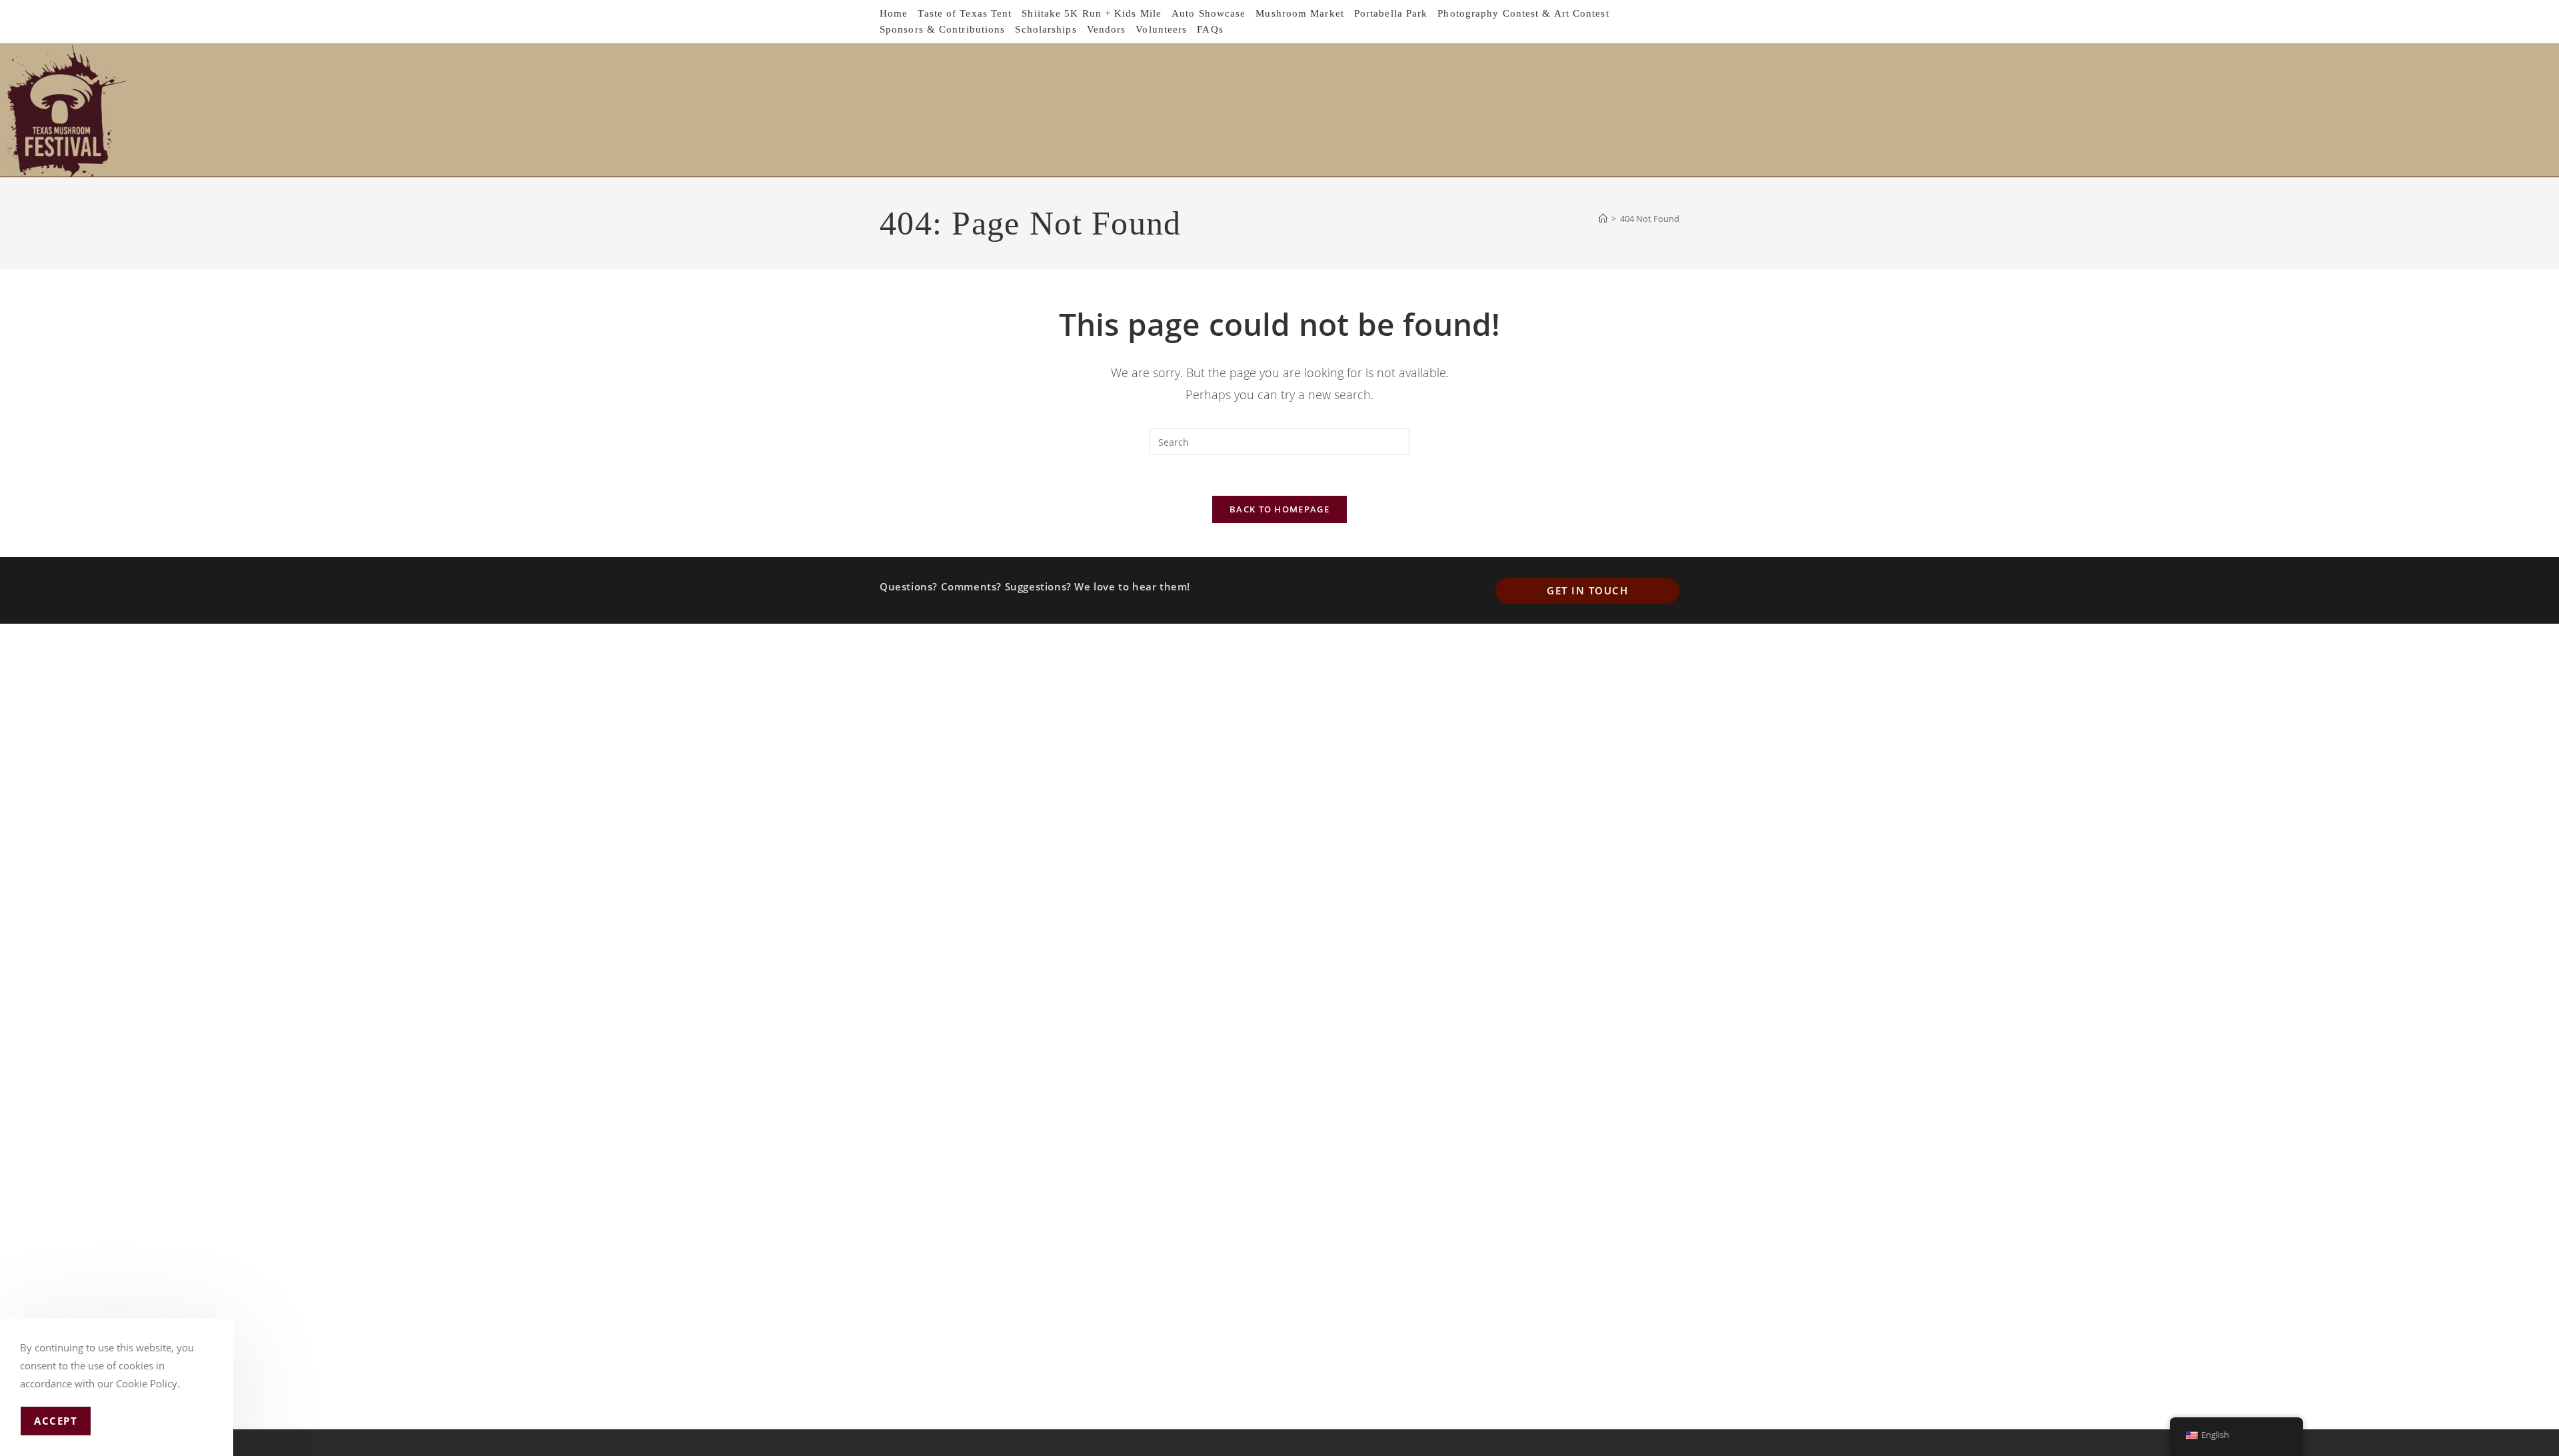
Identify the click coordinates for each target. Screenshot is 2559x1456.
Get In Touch (1587, 590)
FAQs (1210, 29)
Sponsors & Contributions (942, 29)
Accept (56, 1421)
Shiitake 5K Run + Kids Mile (1092, 13)
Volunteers (1161, 29)
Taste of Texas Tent (965, 13)
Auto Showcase (1209, 13)
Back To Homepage (1279, 509)
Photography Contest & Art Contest (1523, 13)
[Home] (1603, 219)
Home (894, 13)
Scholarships (1046, 29)
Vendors (1107, 29)
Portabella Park (1391, 13)
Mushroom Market (1300, 13)
